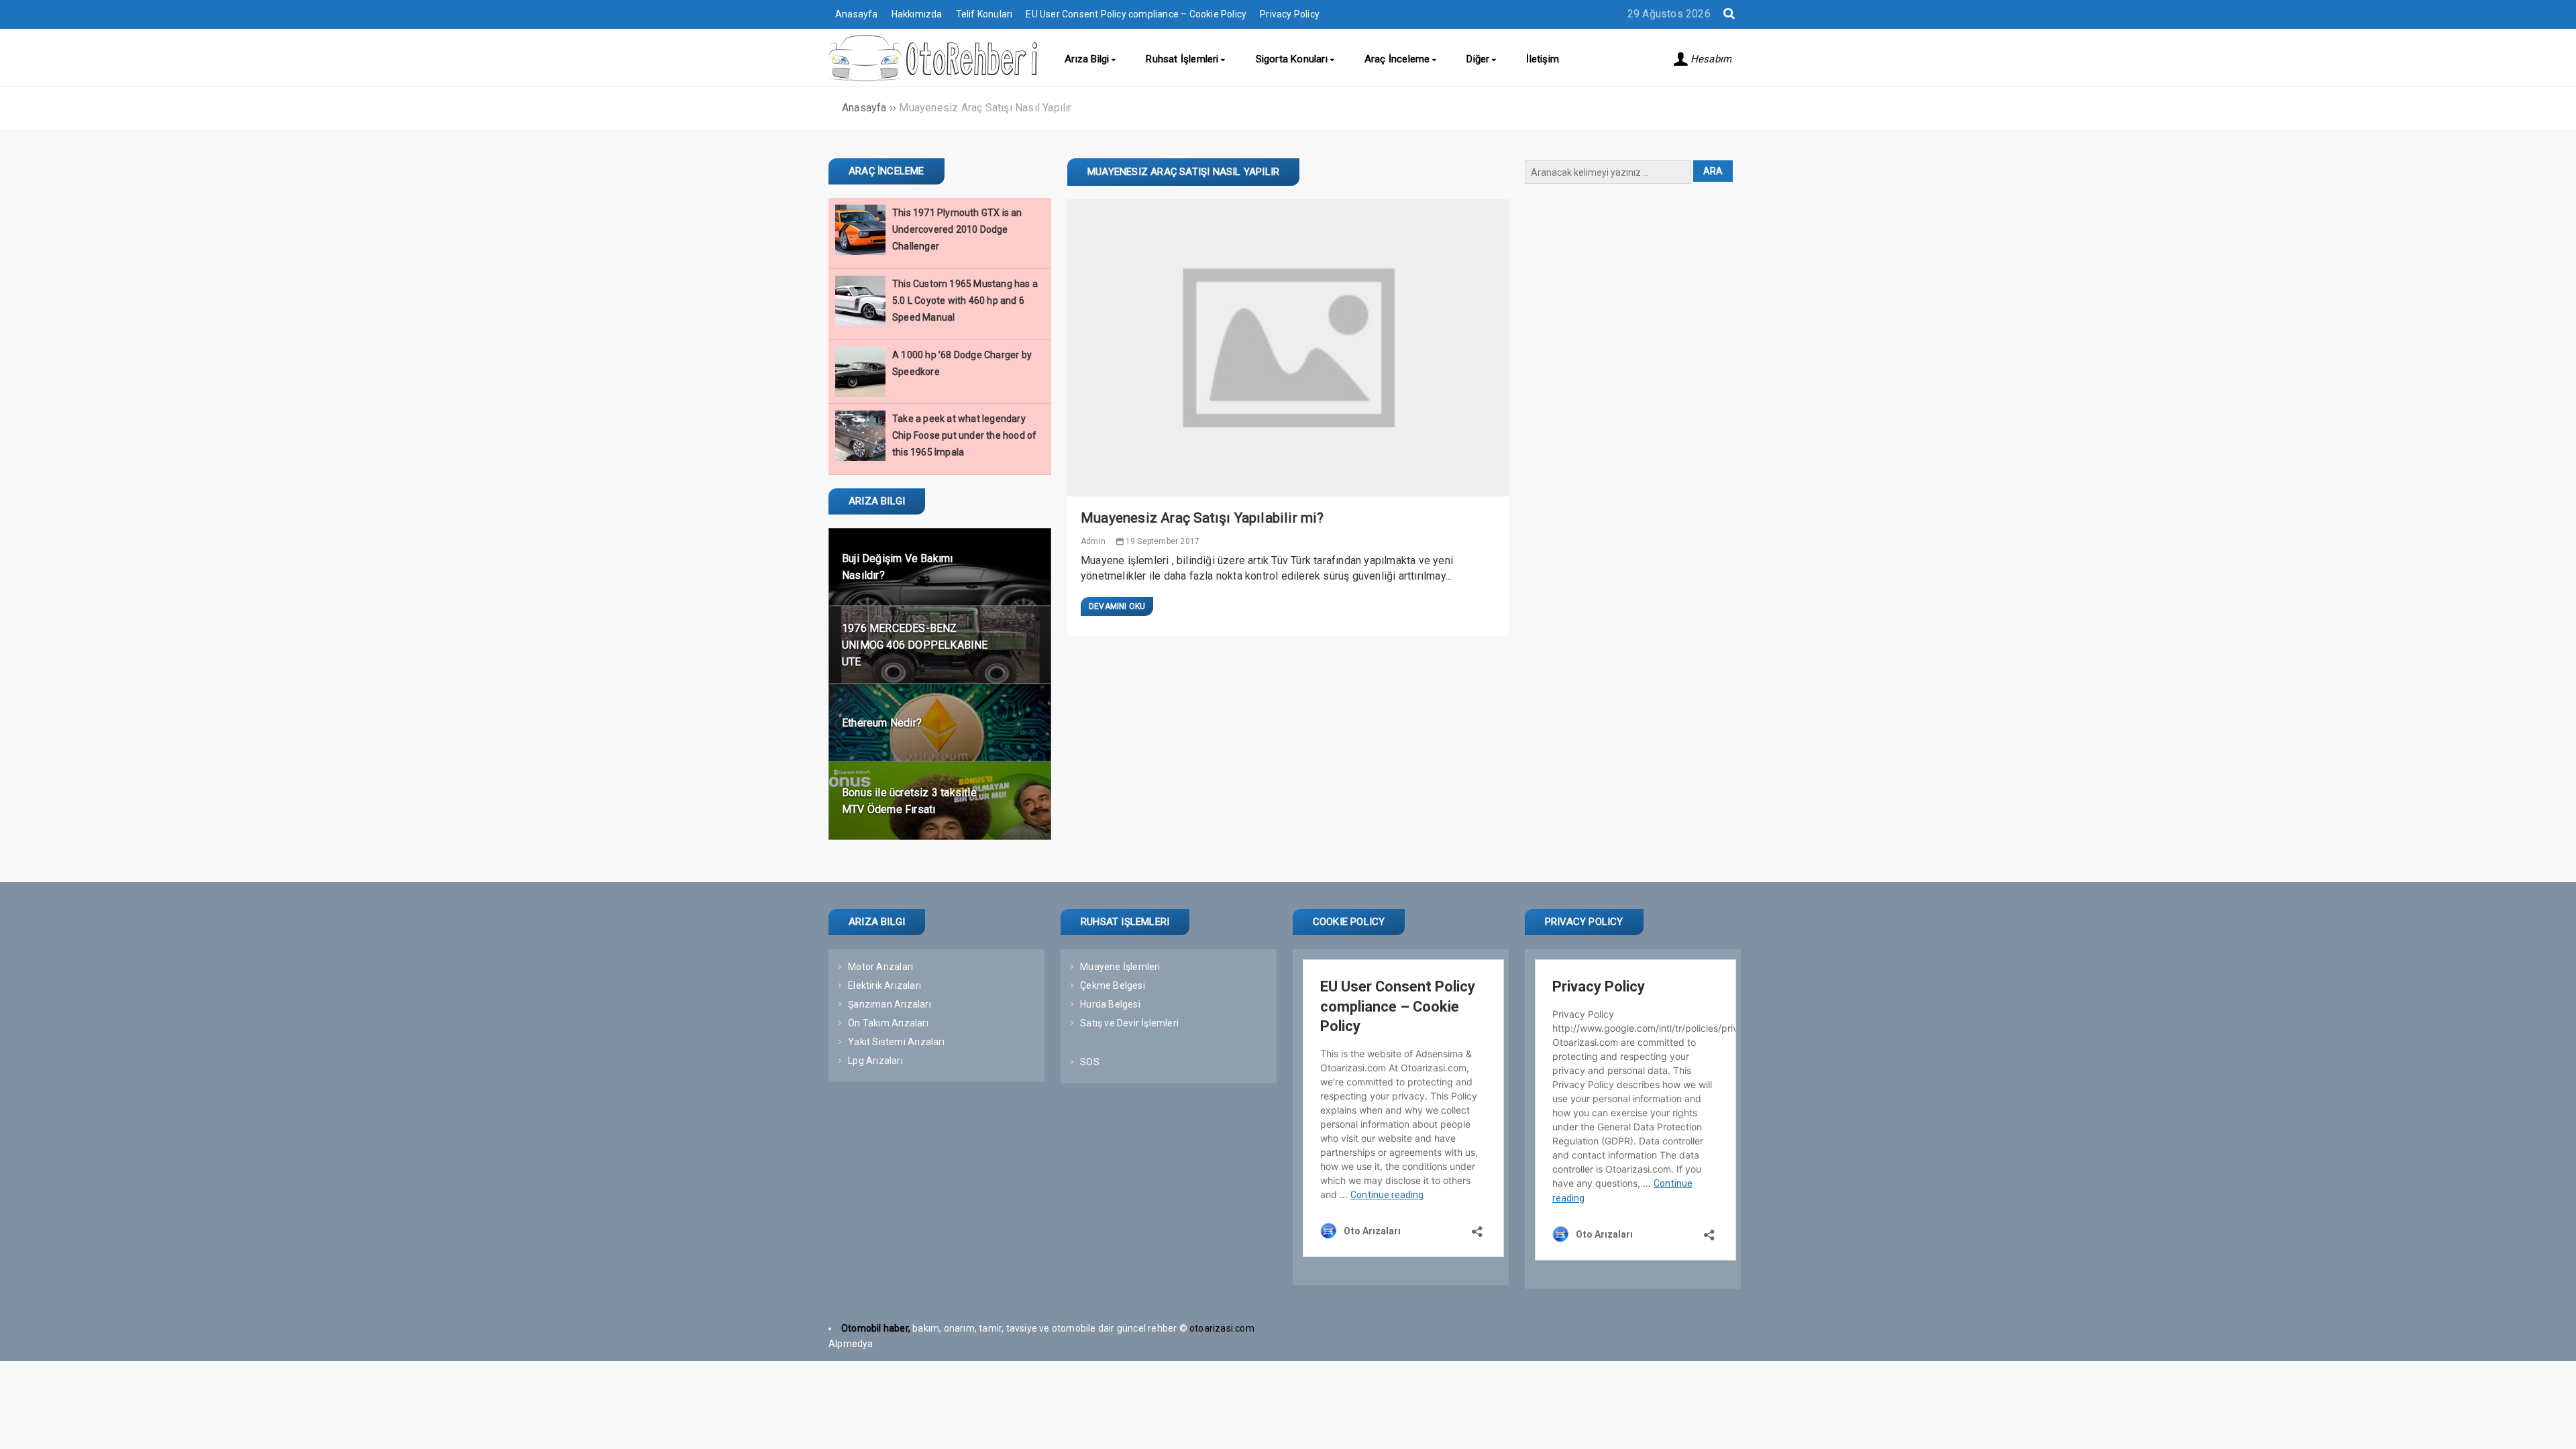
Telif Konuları (984, 14)
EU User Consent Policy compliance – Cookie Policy (1136, 14)
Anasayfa (857, 14)
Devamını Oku (1117, 606)
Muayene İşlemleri (1120, 967)
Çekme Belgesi (1113, 985)
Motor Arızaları (880, 967)
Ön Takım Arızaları (888, 1023)
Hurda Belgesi (1110, 1004)
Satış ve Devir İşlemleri (1129, 1023)
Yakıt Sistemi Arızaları (896, 1042)
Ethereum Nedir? (882, 723)
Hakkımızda (917, 14)
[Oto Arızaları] (933, 78)
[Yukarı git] (2553, 1426)
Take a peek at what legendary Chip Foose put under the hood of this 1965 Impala (964, 435)
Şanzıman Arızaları (890, 1004)
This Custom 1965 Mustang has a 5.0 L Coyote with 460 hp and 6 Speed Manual (965, 301)
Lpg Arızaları (875, 1061)
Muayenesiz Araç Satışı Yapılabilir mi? (1202, 518)
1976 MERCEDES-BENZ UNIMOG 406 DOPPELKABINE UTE (915, 645)
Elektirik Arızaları (884, 985)
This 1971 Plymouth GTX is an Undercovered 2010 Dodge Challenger (957, 229)
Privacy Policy (1290, 14)
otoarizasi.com (1223, 1328)
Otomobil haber (875, 1328)
